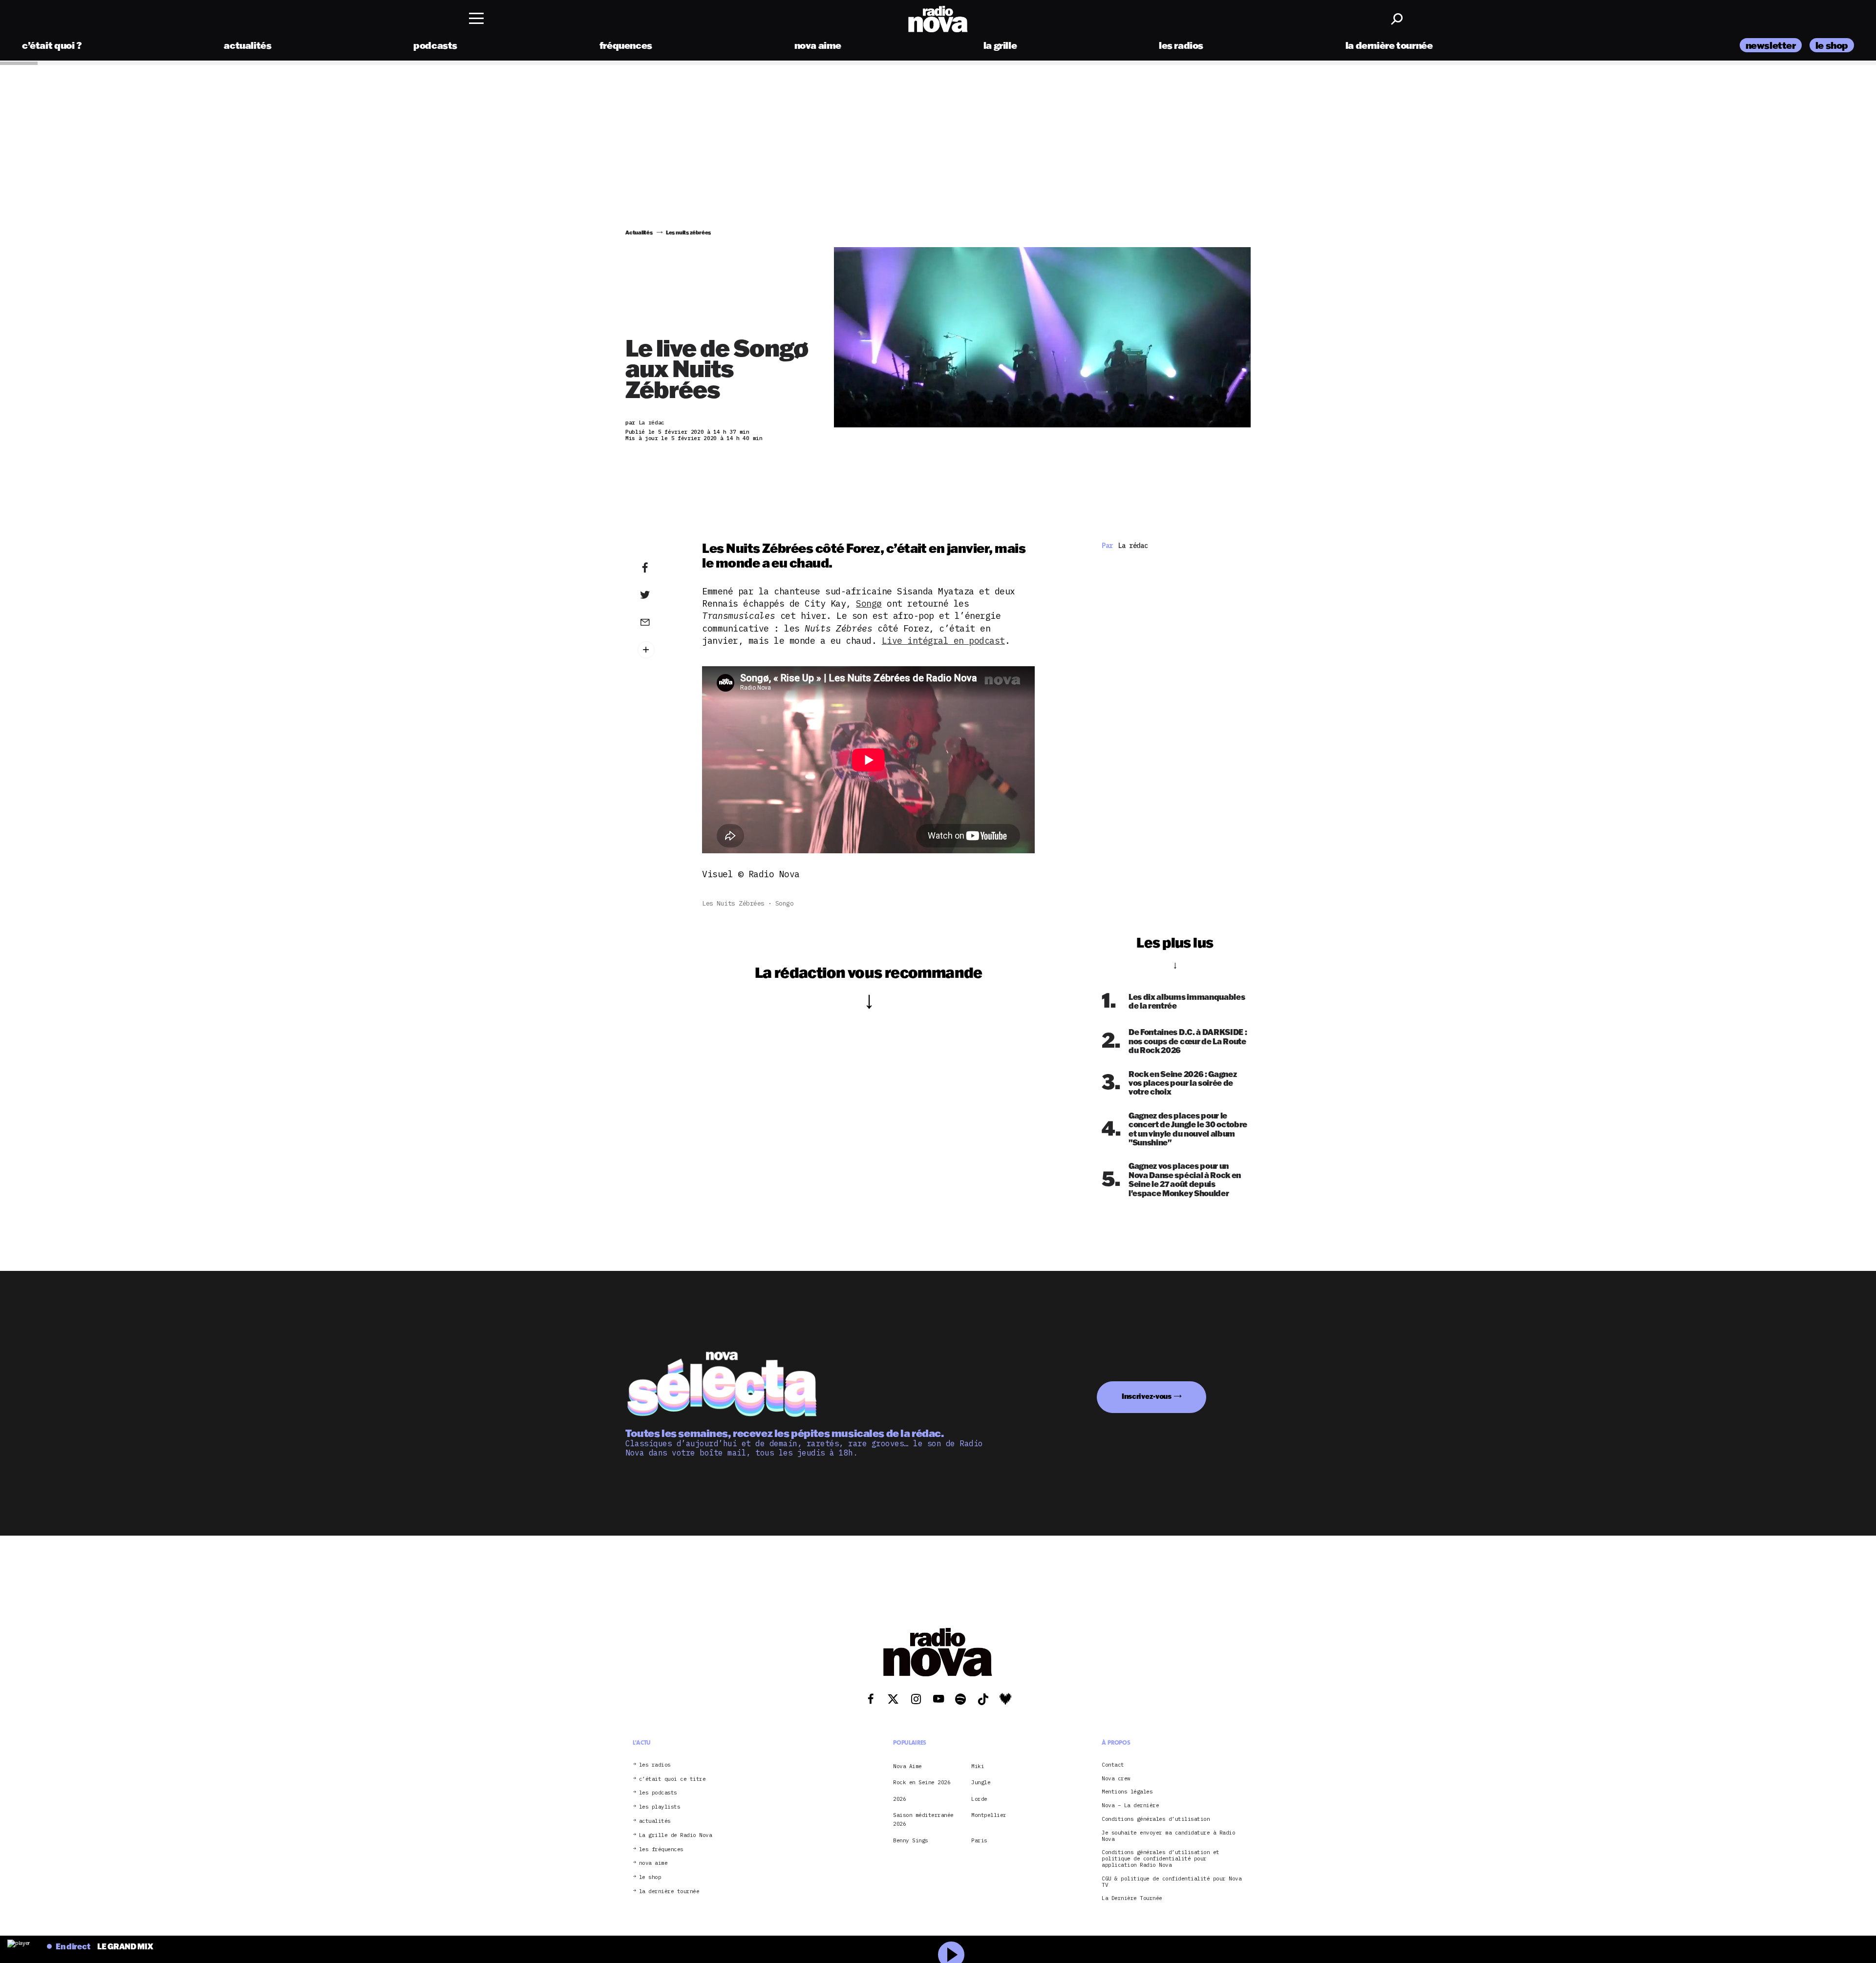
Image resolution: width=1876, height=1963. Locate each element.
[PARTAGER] (660, 595)
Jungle (981, 1782)
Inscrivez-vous (1147, 1396)
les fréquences (661, 1849)
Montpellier (989, 1815)
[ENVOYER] (660, 622)
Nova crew (1116, 1779)
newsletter (1771, 45)
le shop (1832, 45)
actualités (247, 45)
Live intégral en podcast (943, 641)
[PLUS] (660, 650)
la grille (1000, 45)
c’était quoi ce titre (672, 1779)
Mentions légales (1127, 1792)
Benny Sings (911, 1840)
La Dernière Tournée (1132, 1899)
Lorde (979, 1799)
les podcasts (658, 1793)
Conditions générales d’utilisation (1156, 1819)
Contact (1113, 1765)
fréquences (626, 45)
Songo (785, 903)
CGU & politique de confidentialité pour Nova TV (1172, 1882)
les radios (1181, 45)
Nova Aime (907, 1766)
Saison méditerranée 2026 (923, 1819)
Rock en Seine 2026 (922, 1782)
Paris (979, 1840)
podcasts (435, 45)
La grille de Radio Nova (676, 1835)
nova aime (818, 45)
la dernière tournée (1389, 45)
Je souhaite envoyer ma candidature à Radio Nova (1168, 1836)
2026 (899, 1799)
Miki (978, 1766)
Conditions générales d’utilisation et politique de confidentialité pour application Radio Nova (1161, 1859)
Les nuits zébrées (733, 903)
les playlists (660, 1807)
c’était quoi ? (52, 45)
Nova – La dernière (1130, 1805)
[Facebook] (660, 568)
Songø (869, 603)
